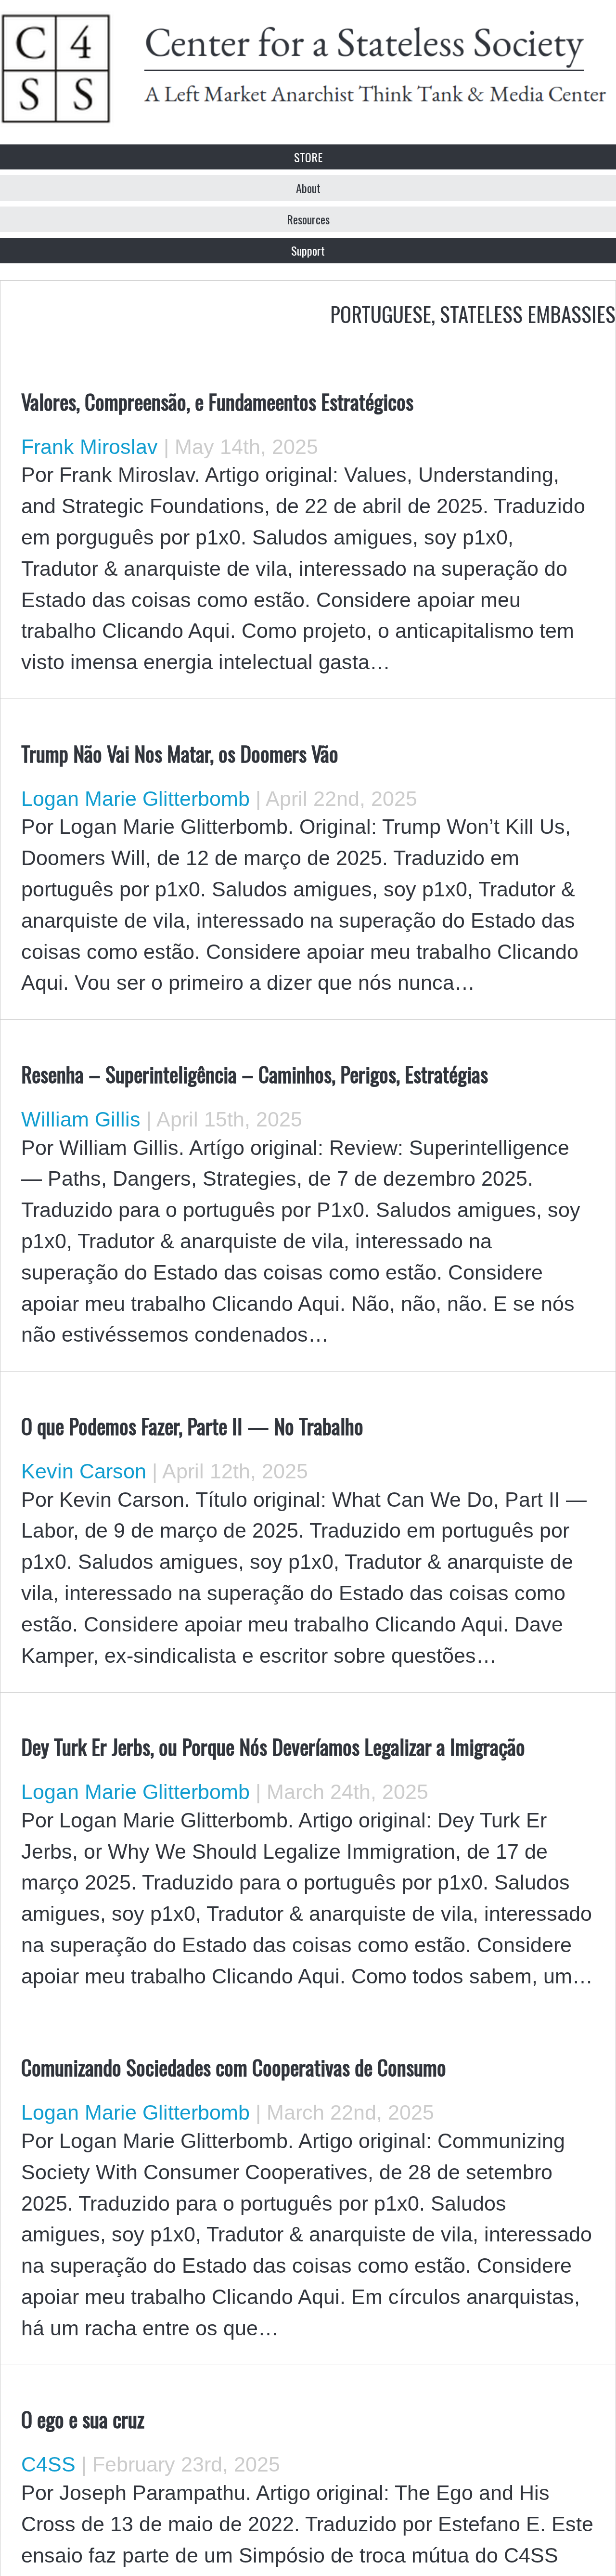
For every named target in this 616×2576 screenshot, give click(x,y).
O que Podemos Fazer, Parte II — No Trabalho (192, 1425)
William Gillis (81, 1119)
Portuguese (381, 313)
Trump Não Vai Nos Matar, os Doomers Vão (180, 753)
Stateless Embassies (528, 313)
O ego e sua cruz (83, 2419)
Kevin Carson (84, 1471)
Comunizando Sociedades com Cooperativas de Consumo (234, 2067)
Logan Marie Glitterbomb (135, 799)
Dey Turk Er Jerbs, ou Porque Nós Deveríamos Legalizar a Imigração (273, 1746)
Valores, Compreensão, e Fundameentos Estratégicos (217, 401)
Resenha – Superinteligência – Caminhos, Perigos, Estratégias (255, 1074)
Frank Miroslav (90, 447)
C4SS (48, 2464)
